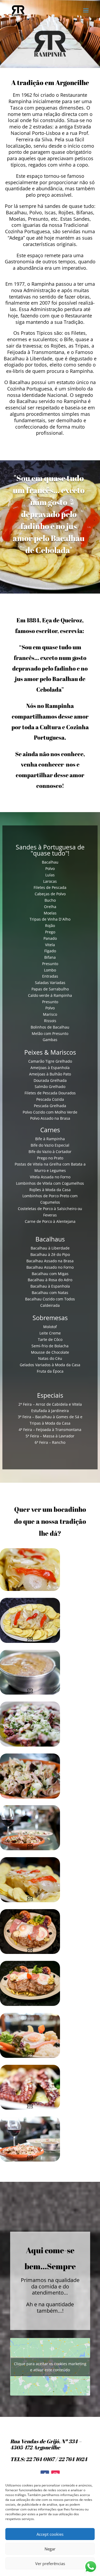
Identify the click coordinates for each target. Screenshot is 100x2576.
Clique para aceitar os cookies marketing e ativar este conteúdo (50, 2367)
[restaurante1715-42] (30, 1952)
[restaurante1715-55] (30, 1693)
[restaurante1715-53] (30, 1745)
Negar (50, 2549)
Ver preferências (50, 2563)
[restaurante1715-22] (30, 1641)
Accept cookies (50, 2534)
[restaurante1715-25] (30, 1589)
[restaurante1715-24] (30, 1901)
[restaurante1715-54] (30, 2160)
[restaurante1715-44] (30, 2004)
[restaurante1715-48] (30, 2056)
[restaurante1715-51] (30, 1849)
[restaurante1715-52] (30, 1797)
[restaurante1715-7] (30, 2108)
